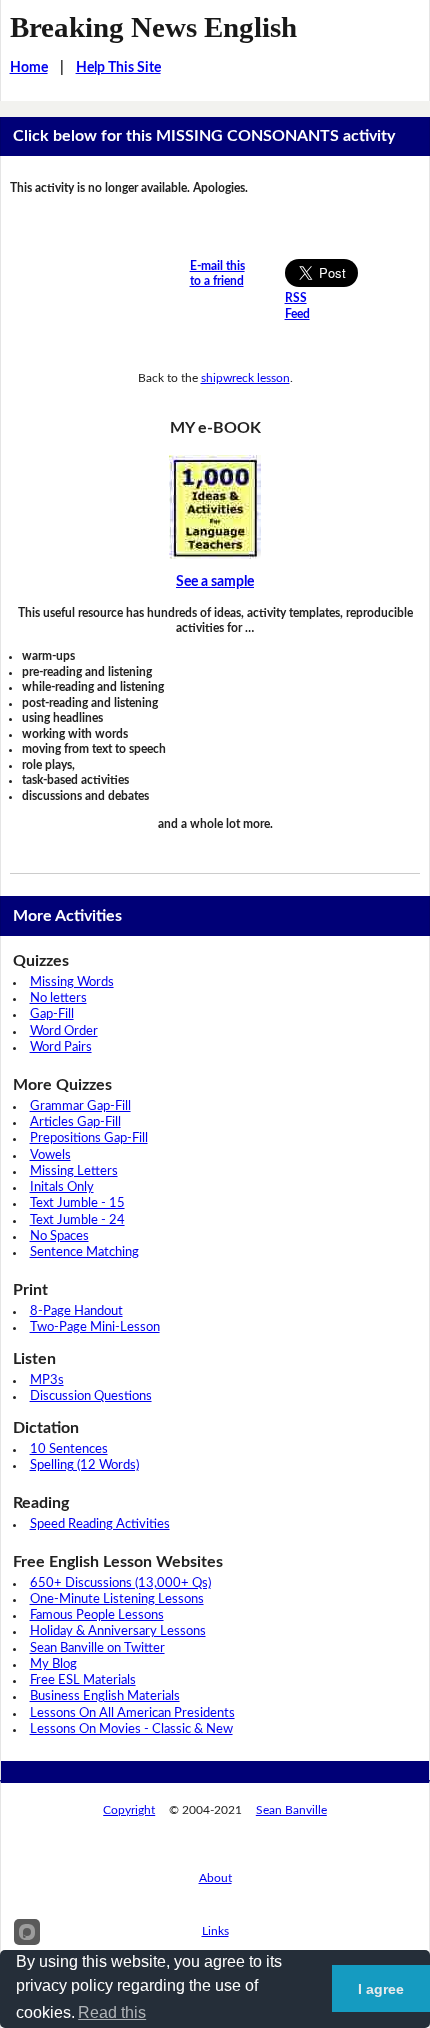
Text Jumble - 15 (77, 1203)
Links (215, 1931)
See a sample (215, 582)
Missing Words (72, 982)
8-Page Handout (76, 1311)
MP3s (47, 1380)
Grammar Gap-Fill (80, 1106)
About (215, 1878)
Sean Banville (291, 1810)
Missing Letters (74, 1171)
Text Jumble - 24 (77, 1220)
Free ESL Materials (83, 1680)
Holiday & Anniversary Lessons (118, 1631)
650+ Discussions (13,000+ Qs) (120, 1583)
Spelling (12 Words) (84, 1465)
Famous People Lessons (97, 1615)
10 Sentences (69, 1449)
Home (29, 68)
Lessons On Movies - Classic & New (131, 1729)
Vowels (50, 1155)
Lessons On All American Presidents (132, 1713)
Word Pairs (61, 1047)
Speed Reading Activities (100, 1524)
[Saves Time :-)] (215, 507)
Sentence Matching (84, 1252)
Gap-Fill (52, 1014)
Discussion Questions (91, 1396)
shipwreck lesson (245, 378)
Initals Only (62, 1187)
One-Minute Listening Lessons (117, 1599)
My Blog (53, 1664)
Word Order (64, 1031)
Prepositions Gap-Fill (89, 1138)
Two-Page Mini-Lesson (95, 1327)
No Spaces (59, 1236)
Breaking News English (153, 27)
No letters (58, 998)
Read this (112, 2012)
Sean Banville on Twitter (97, 1648)
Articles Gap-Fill (75, 1122)
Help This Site (118, 68)
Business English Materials (105, 1696)
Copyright (129, 1810)
